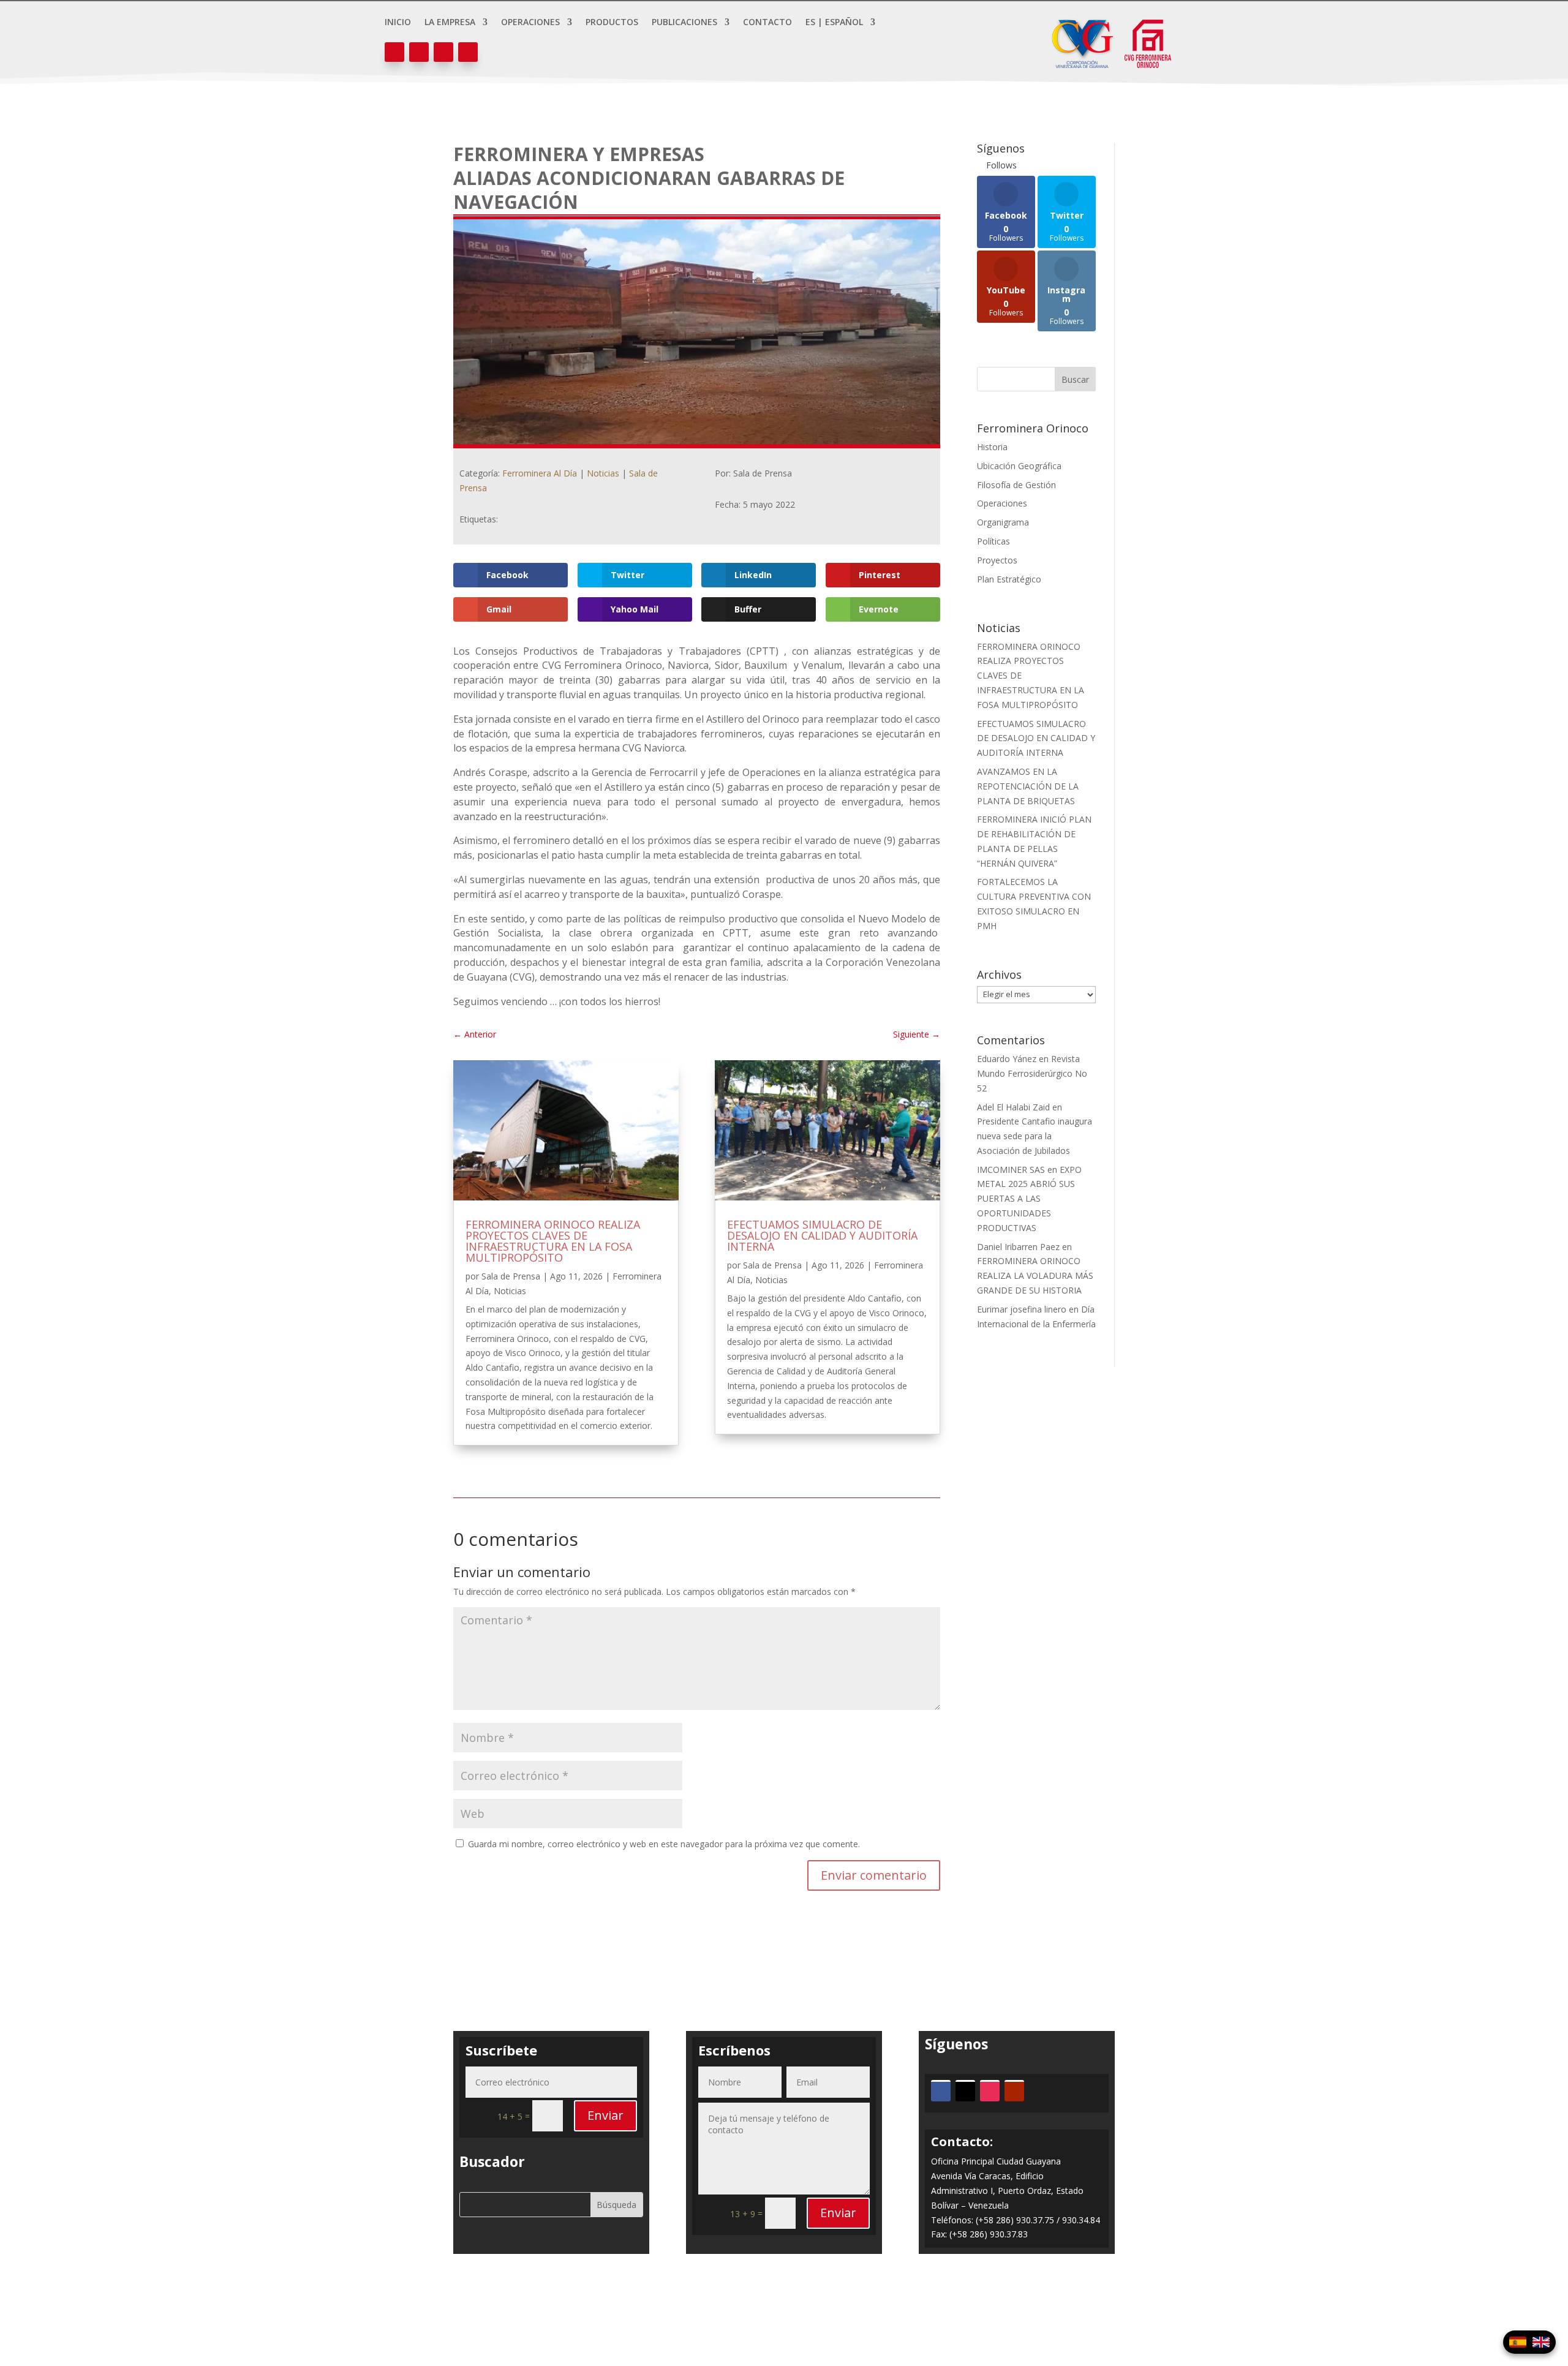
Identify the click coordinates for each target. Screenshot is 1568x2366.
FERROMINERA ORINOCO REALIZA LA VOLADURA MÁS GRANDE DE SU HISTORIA (1035, 1275)
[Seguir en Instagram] (443, 52)
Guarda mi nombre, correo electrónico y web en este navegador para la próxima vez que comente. (664, 1844)
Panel (784, 2309)
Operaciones (530, 23)
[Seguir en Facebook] (394, 52)
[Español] (1518, 2342)
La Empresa (450, 23)
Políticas (993, 541)
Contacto (767, 23)
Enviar (605, 2115)
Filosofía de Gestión (1016, 485)
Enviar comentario (874, 1875)
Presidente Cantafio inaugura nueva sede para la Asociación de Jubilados (1035, 1136)
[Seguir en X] (419, 52)
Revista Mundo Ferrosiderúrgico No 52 (1032, 1073)
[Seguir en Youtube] (468, 52)
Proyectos (997, 560)
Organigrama (1003, 522)
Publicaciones (684, 23)
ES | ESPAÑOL (834, 23)
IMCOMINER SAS (1011, 1170)
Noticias (603, 473)
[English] (1541, 2342)
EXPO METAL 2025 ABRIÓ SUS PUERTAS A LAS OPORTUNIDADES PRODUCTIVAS (1029, 1199)
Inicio (398, 23)
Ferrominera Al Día (540, 473)
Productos (612, 23)
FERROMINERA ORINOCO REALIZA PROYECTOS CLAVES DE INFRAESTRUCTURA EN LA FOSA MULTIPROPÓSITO (553, 1241)
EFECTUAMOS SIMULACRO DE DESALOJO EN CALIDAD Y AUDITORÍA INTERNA (822, 1235)
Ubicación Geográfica (1019, 466)
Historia (992, 447)
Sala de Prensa (511, 1276)
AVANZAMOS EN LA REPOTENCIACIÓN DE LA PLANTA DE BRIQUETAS (1028, 786)
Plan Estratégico (1009, 579)
